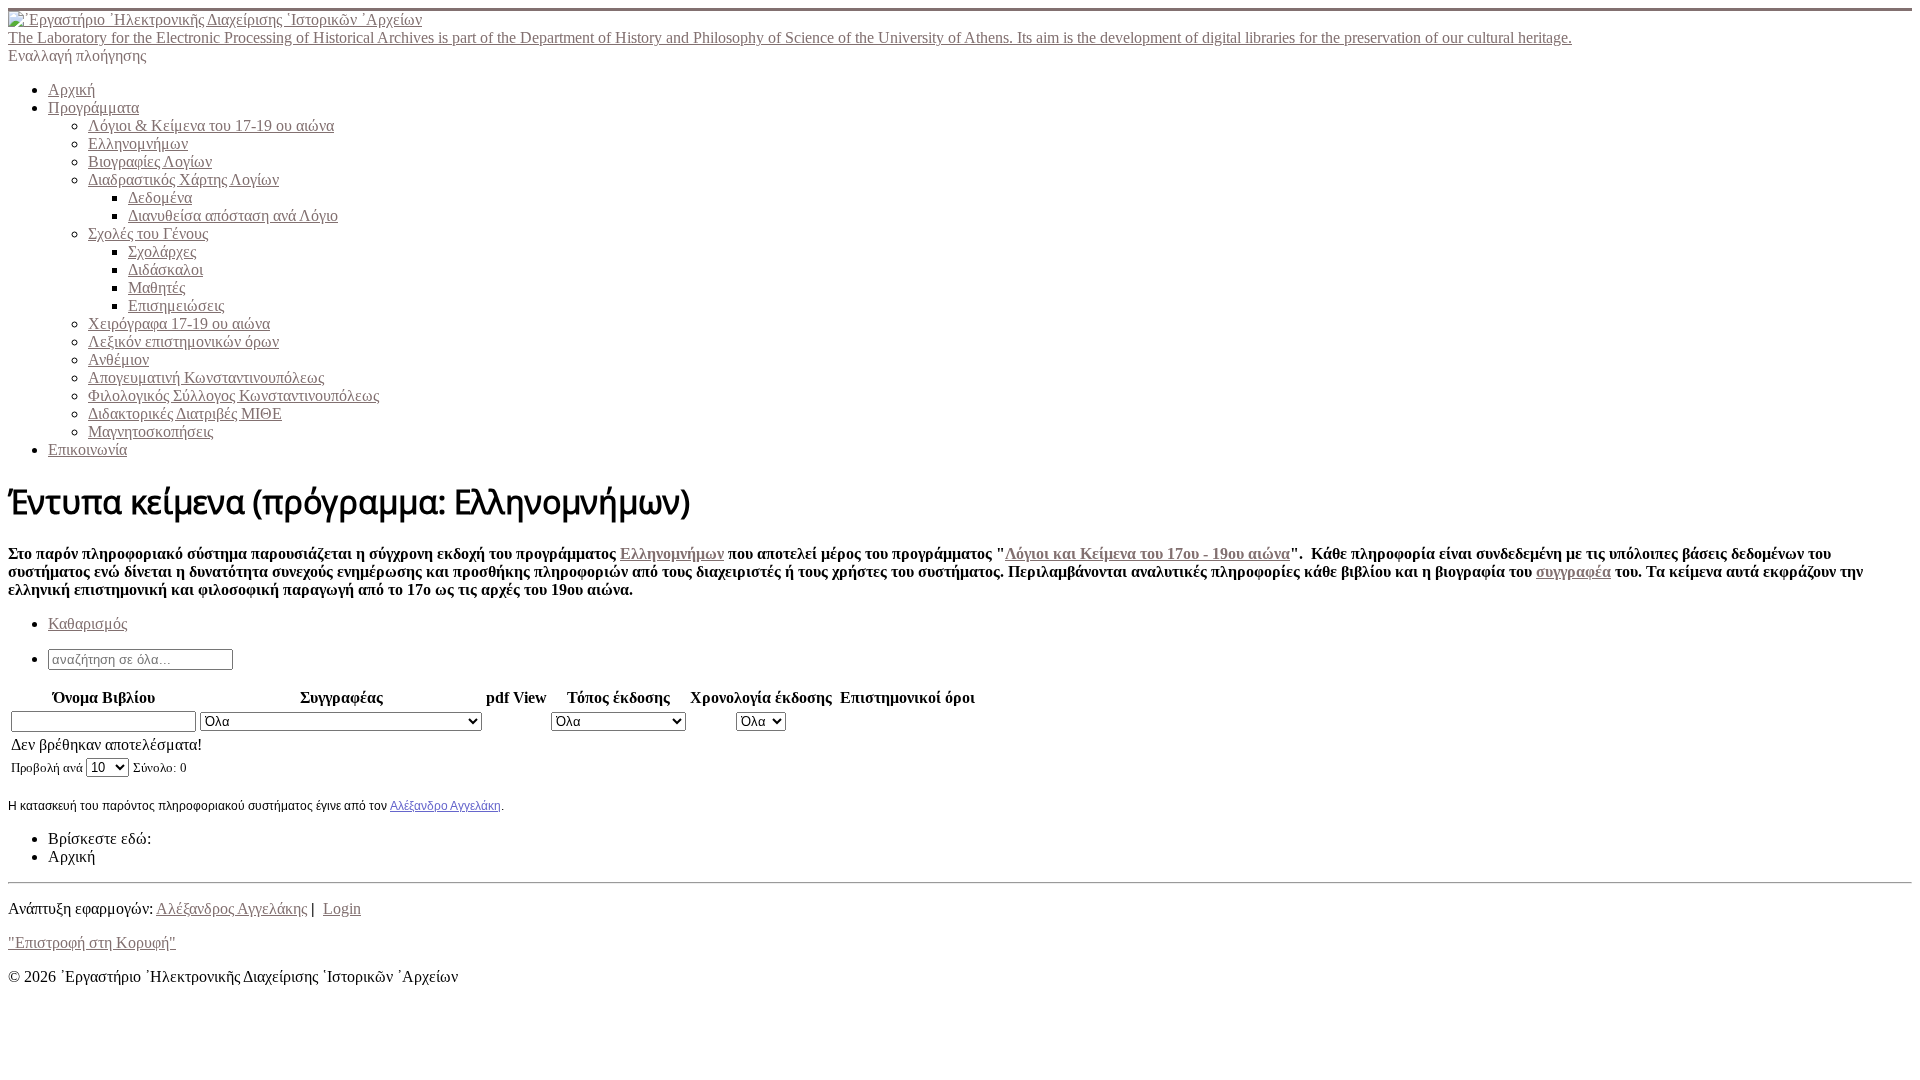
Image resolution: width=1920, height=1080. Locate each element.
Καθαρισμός (87, 623)
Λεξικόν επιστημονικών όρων (183, 341)
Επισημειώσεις (176, 305)
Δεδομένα (160, 197)
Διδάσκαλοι (165, 269)
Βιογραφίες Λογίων (150, 161)
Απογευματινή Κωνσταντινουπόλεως (206, 377)
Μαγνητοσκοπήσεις (150, 431)
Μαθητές (156, 287)
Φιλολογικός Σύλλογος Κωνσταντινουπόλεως (233, 395)
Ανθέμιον (118, 359)
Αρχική (71, 89)
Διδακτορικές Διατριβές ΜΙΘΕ (185, 413)
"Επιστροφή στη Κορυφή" (92, 942)
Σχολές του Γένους (148, 233)
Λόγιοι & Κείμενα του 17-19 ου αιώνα (211, 125)
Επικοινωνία (87, 449)
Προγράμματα (93, 107)
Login (342, 908)
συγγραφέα (1573, 571)
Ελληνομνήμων (138, 143)
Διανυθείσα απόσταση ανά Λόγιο (233, 215)
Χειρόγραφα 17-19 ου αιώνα (179, 323)
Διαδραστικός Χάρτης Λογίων (183, 179)
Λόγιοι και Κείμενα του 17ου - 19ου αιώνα (1147, 553)
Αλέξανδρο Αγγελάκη (445, 806)
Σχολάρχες (162, 251)
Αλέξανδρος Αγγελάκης (231, 908)
